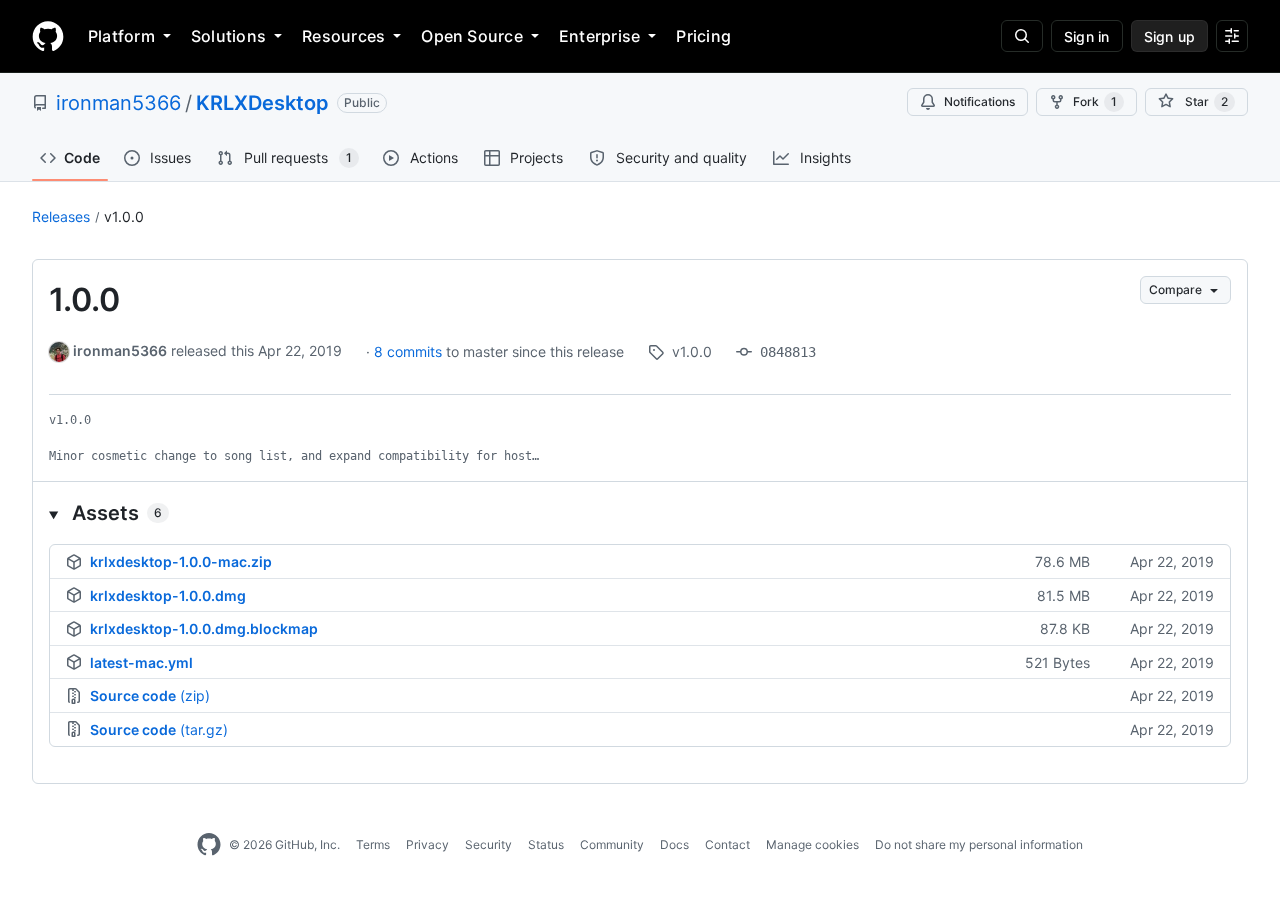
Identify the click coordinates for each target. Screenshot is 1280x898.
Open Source (472, 36)
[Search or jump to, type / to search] (1022, 36)
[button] (640, 513)
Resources (343, 36)
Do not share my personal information (979, 844)
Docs (674, 844)
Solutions (228, 36)
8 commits (410, 351)
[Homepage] (48, 36)
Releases (61, 216)
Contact (727, 844)
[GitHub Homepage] (209, 845)
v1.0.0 (124, 216)
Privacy (427, 844)
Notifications (979, 101)
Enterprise (599, 36)
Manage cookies (812, 844)
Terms (373, 844)
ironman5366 (118, 103)
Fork (1095, 101)
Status (546, 844)
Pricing (703, 36)
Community (612, 844)
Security (488, 844)
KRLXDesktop (262, 103)
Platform (121, 36)
